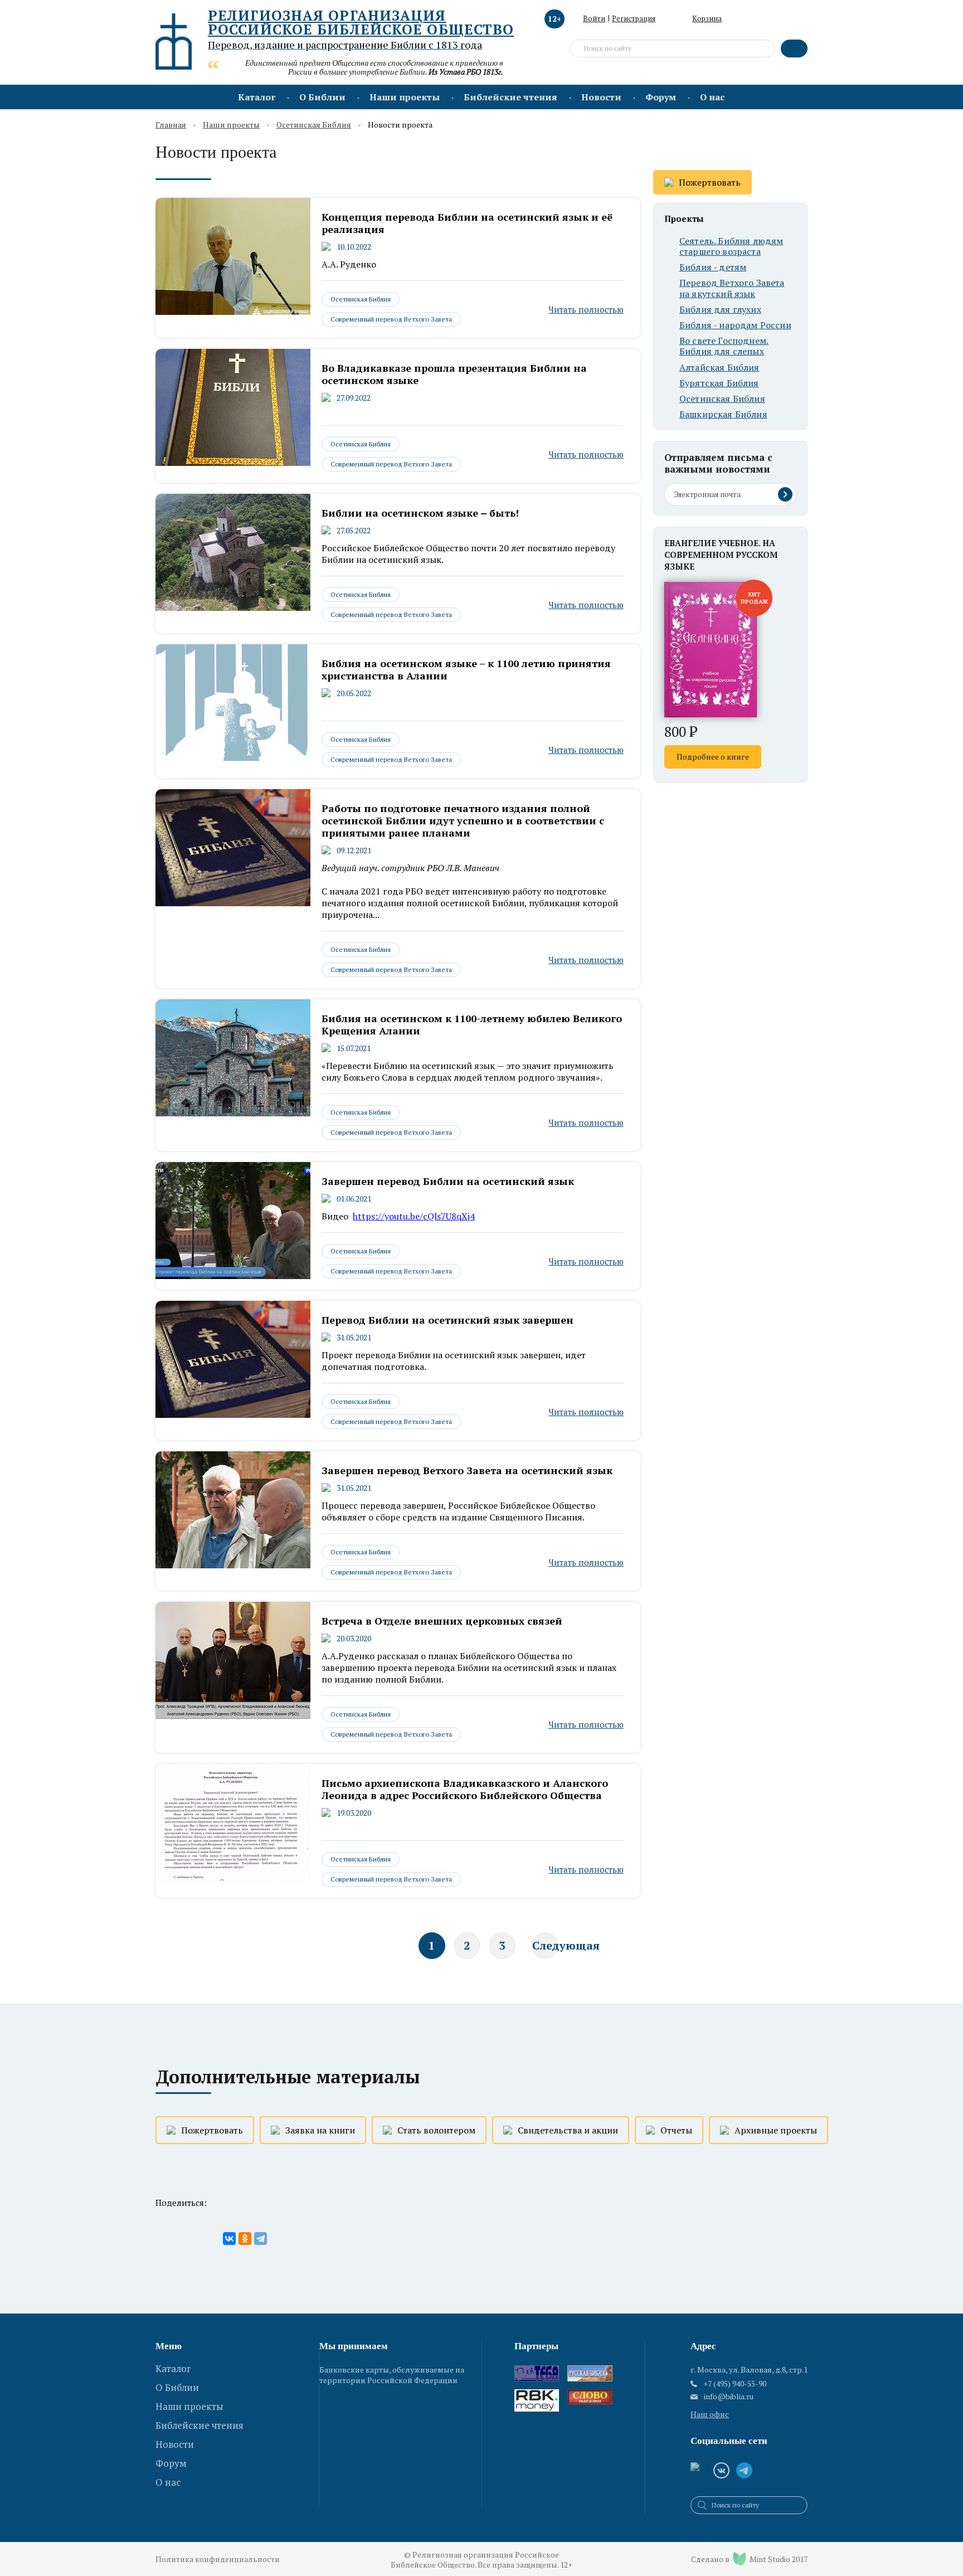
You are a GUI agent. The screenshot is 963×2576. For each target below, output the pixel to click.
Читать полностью (586, 309)
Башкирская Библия (723, 414)
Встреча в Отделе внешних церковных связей (442, 1621)
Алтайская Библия (719, 368)
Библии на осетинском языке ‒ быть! (420, 513)
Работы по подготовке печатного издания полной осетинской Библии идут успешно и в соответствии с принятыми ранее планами (463, 820)
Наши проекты (405, 97)
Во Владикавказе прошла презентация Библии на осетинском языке (454, 374)
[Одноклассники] (245, 2239)
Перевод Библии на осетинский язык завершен (448, 1320)
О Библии (322, 97)
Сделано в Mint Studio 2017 (749, 2559)
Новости (601, 97)
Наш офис (710, 2414)
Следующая (545, 1945)
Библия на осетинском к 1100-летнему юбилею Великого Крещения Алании (472, 1024)
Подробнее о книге (713, 757)
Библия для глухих (720, 310)
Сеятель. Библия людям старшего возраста (731, 246)
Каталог (257, 97)
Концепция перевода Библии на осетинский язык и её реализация (467, 223)
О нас (712, 97)
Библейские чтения (510, 97)
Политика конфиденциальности (218, 2559)
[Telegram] (261, 2239)
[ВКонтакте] (229, 2239)
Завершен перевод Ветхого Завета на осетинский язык (467, 1470)
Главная (171, 125)
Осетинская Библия (314, 125)
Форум (661, 97)
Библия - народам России (735, 325)
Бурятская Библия (719, 383)
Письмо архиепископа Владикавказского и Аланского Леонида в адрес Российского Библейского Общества (465, 1789)
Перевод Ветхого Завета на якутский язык (732, 288)
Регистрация (634, 18)
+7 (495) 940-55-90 (735, 2383)
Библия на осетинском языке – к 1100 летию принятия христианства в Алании (466, 669)
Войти (594, 18)
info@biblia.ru (729, 2397)
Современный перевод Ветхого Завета (391, 319)
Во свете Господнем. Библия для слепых (724, 346)
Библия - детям (713, 267)
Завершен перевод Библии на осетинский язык (448, 1181)
